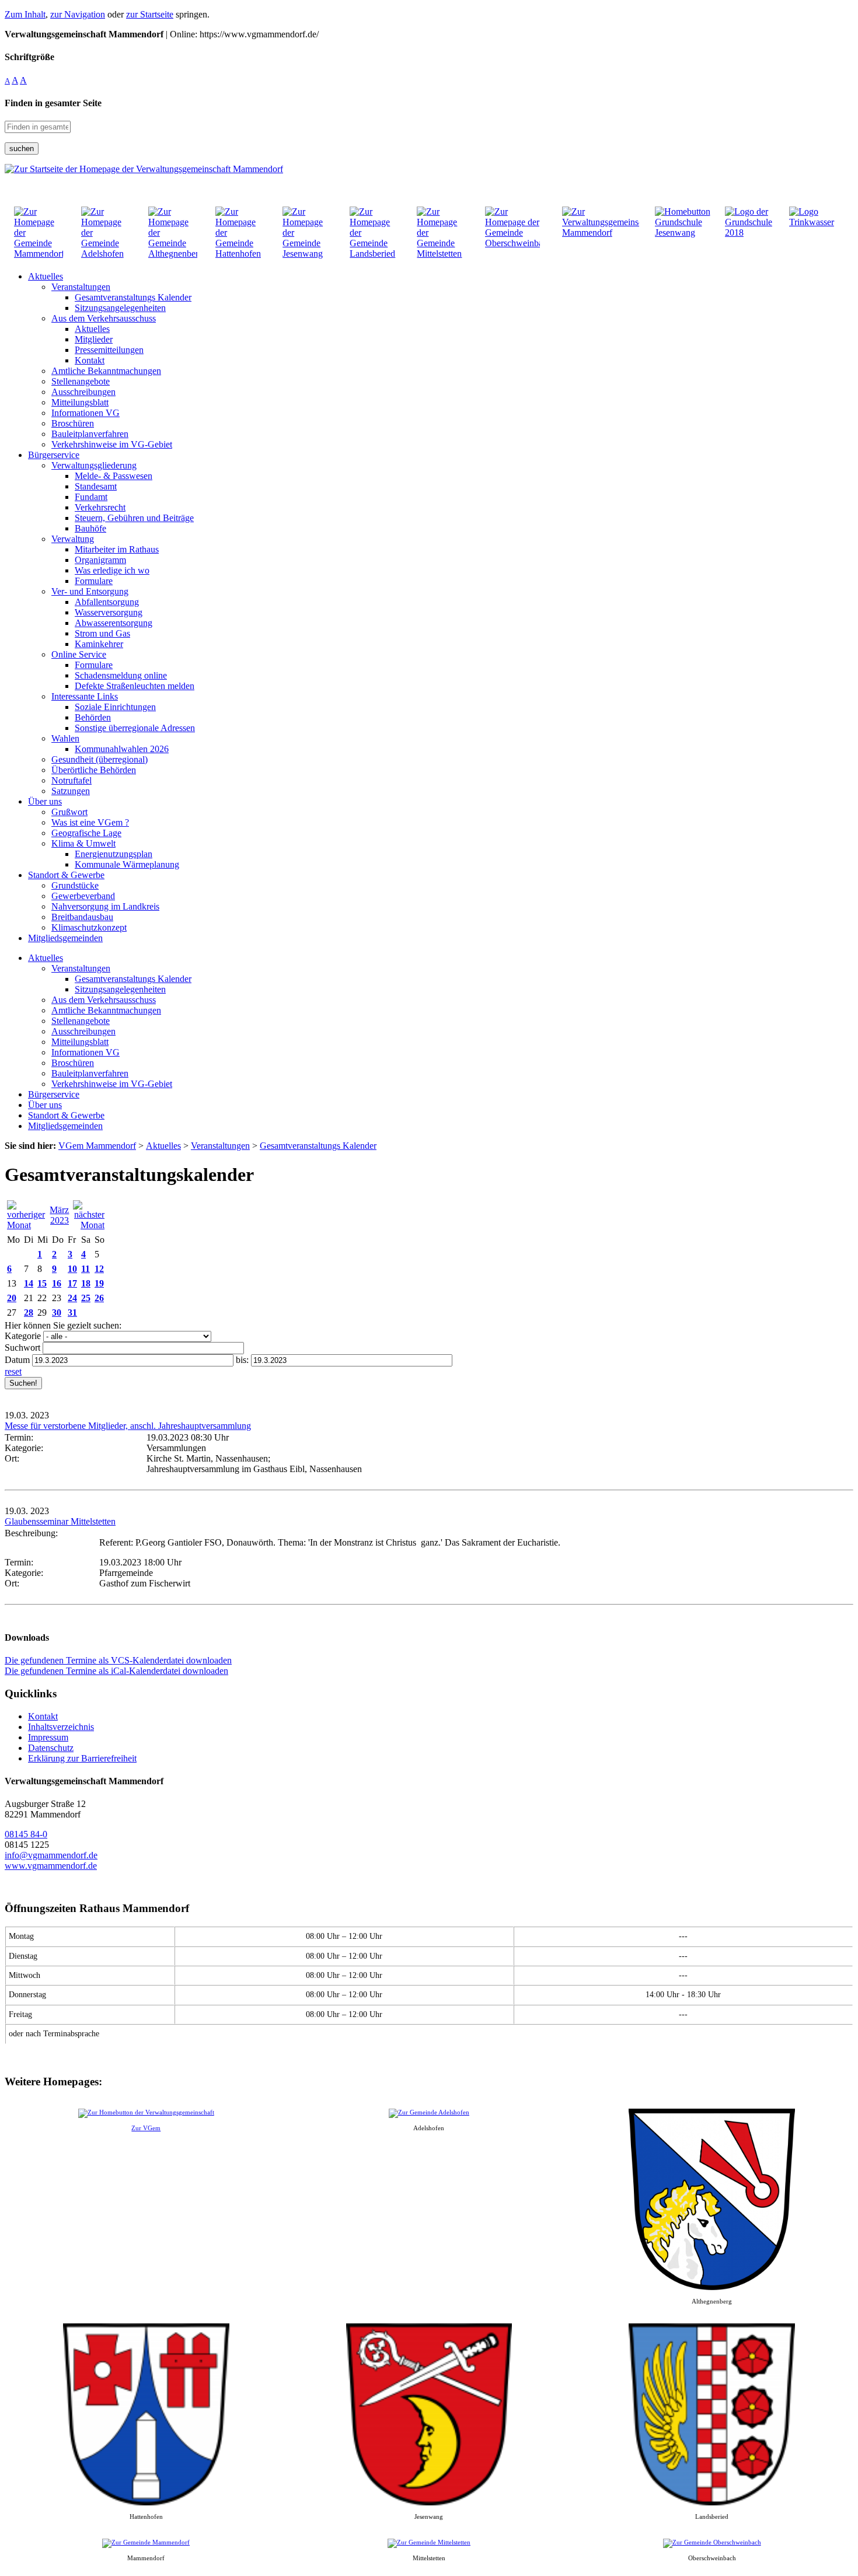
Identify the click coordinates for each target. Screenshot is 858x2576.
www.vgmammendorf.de (51, 1866)
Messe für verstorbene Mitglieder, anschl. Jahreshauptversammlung (128, 1426)
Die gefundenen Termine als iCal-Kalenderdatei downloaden (116, 1671)
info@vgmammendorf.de (51, 1855)
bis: (242, 1360)
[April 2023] (89, 1225)
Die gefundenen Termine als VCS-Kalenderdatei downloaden (118, 1660)
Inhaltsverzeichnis (61, 1727)
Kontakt (43, 1716)
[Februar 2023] (27, 1225)
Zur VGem (146, 2128)
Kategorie (23, 1336)
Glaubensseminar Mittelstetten (60, 1521)
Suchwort (22, 1348)
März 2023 (59, 1215)
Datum (17, 1360)
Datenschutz (51, 1748)
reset (13, 1371)
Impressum (48, 1737)
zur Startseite (150, 14)
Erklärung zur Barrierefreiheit (82, 1758)
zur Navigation (78, 14)
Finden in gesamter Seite (53, 103)
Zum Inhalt (25, 14)
